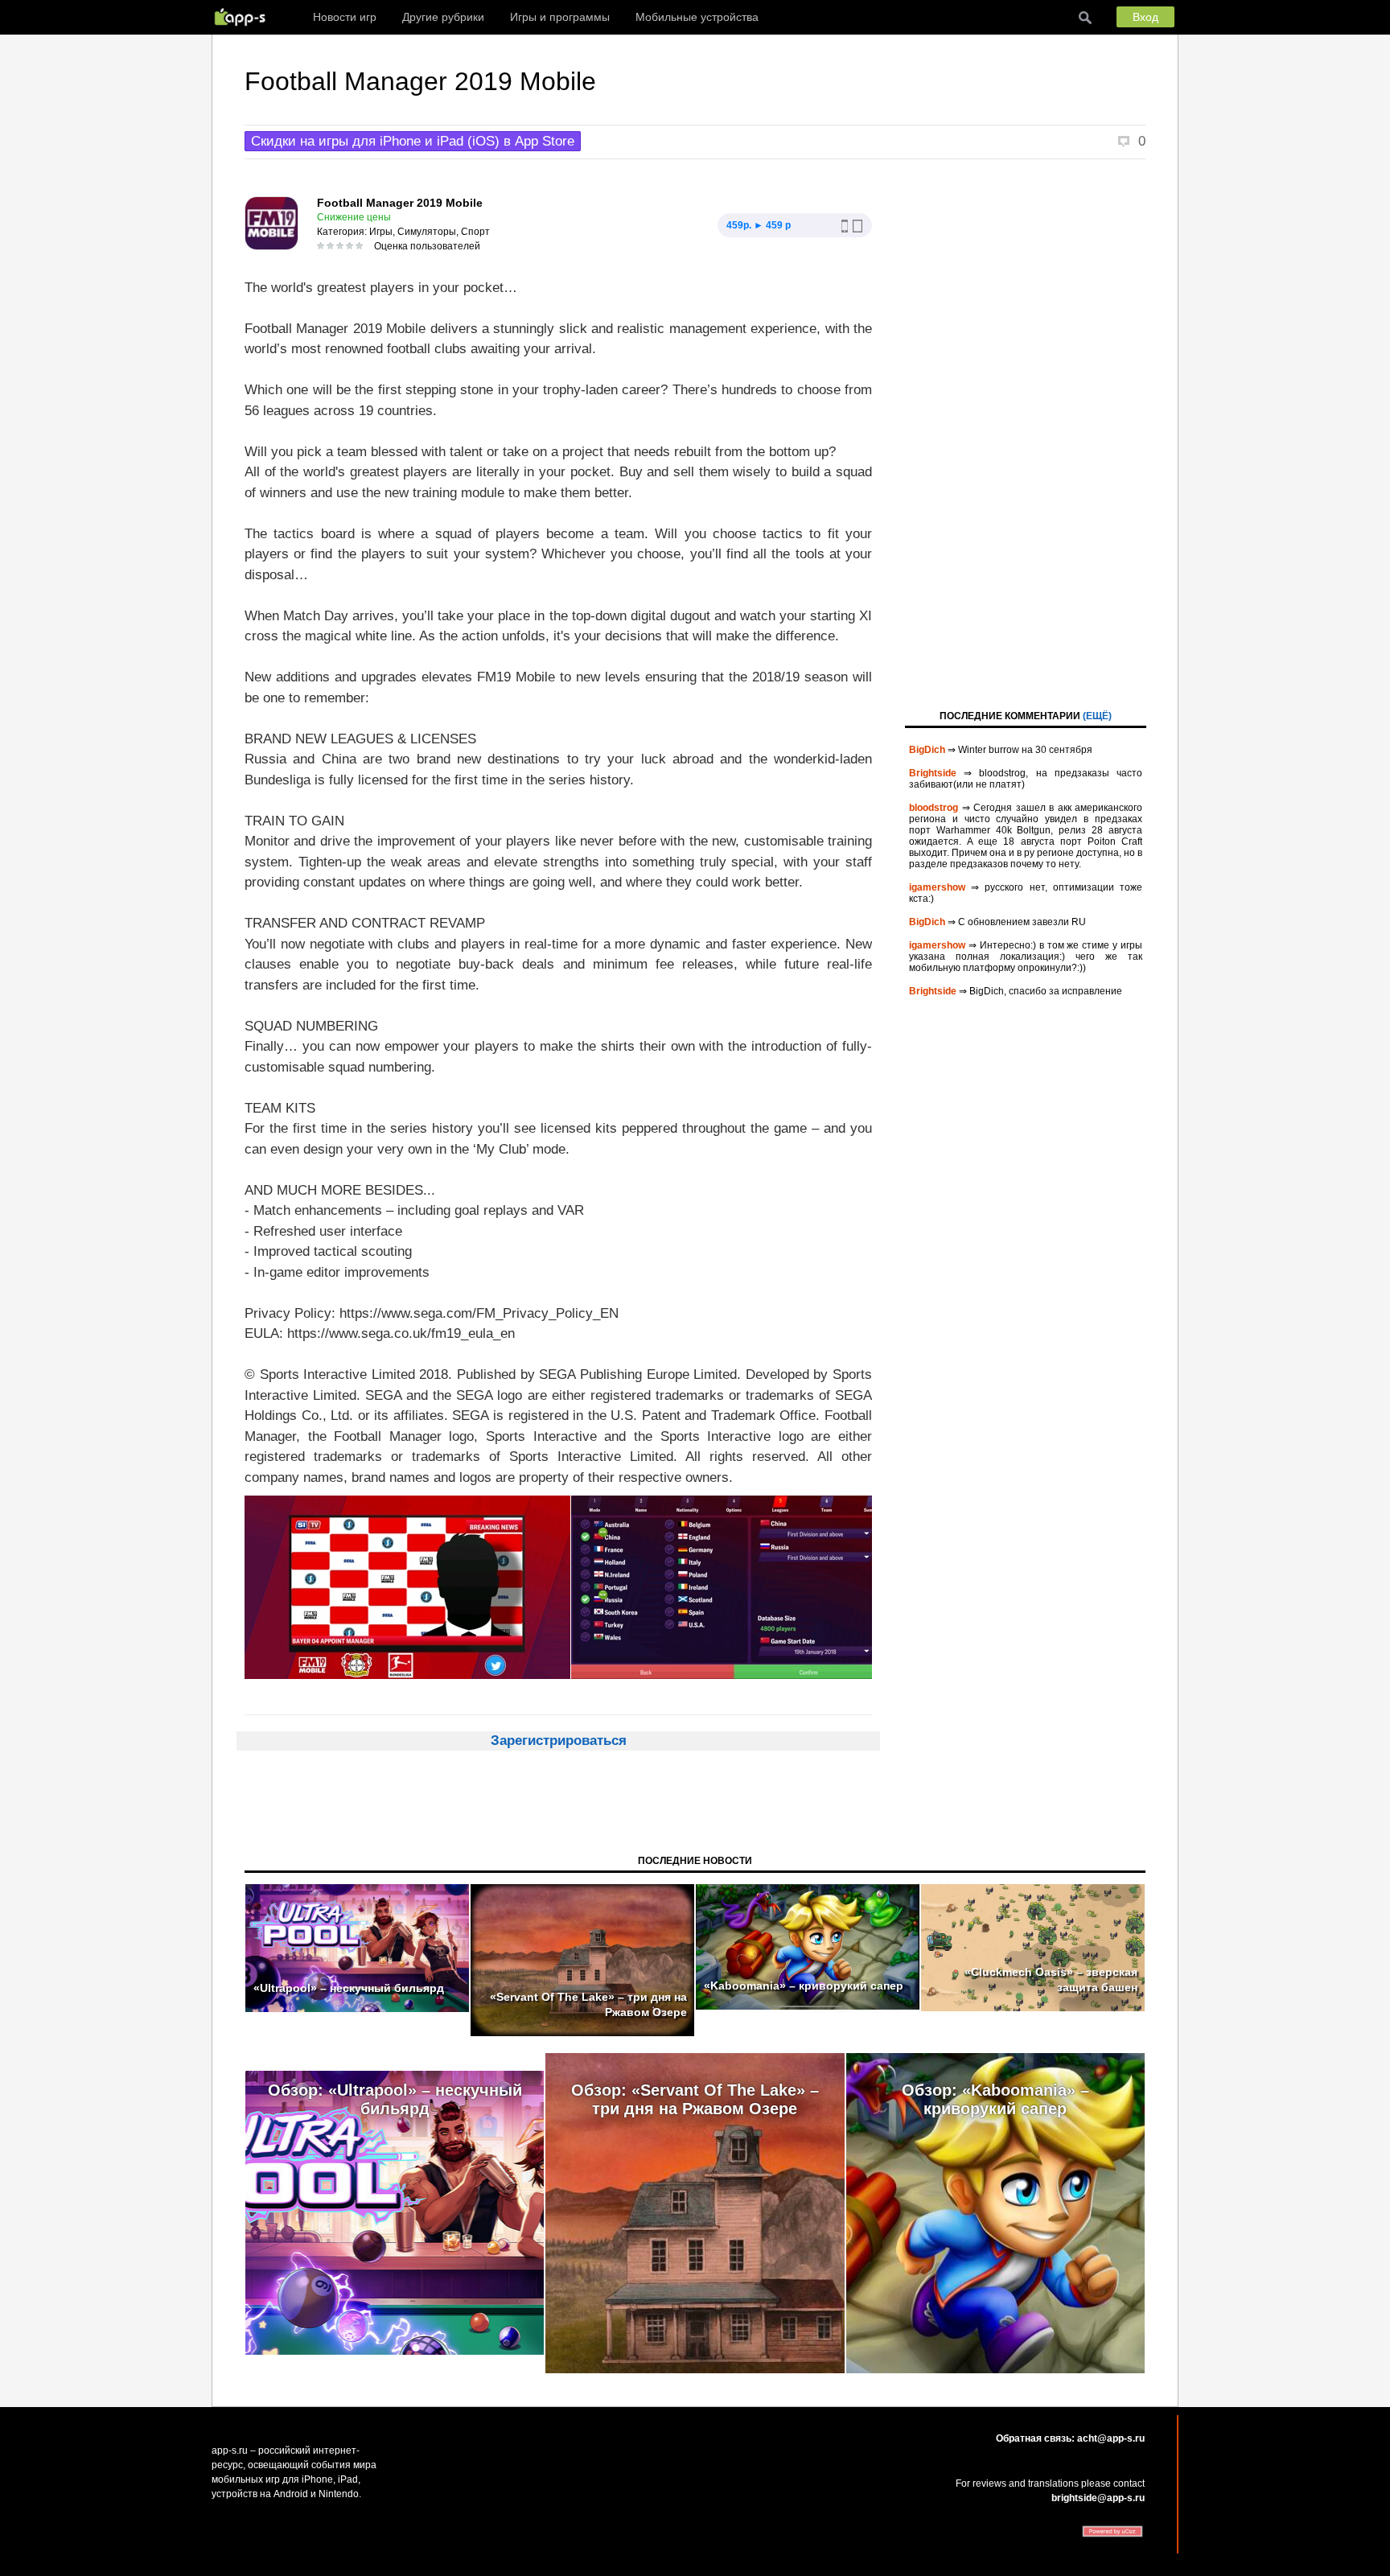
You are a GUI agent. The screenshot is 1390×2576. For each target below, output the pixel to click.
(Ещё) (1097, 716)
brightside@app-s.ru (1098, 2498)
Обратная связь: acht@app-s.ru (1070, 2438)
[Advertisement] (1026, 433)
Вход (1145, 17)
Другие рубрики (443, 17)
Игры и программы (560, 17)
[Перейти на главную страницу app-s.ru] (244, 17)
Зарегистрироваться (559, 1741)
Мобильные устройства (697, 17)
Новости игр (345, 17)
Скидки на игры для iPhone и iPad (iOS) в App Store (413, 141)
